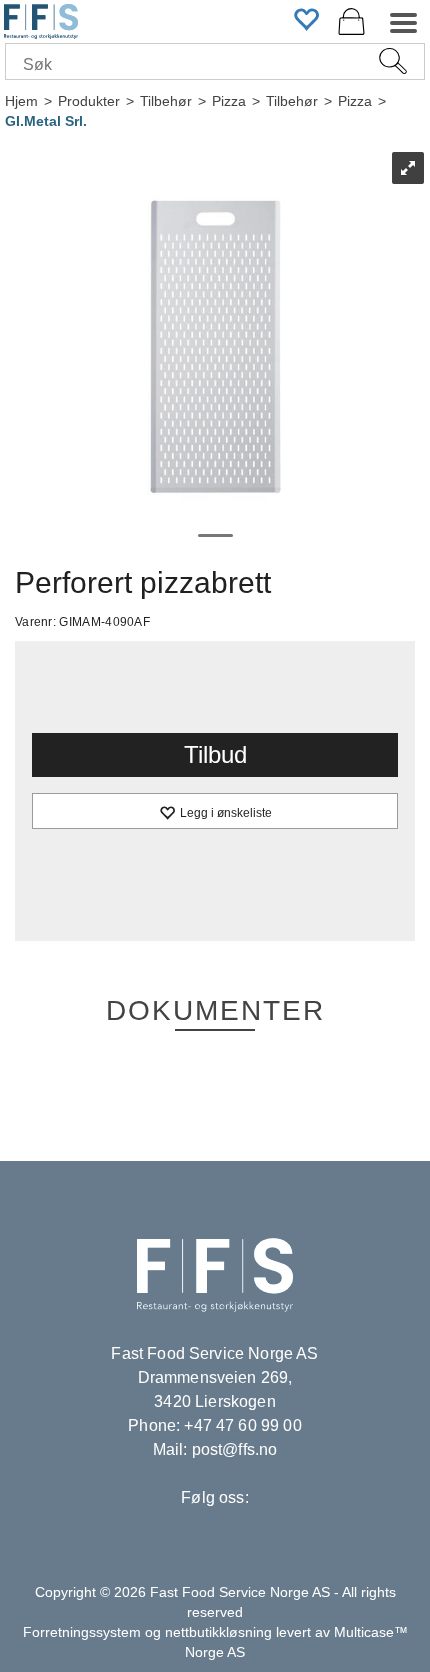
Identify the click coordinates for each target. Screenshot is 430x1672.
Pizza (229, 101)
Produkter (89, 101)
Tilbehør (166, 101)
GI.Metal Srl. (46, 121)
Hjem (21, 101)
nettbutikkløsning (218, 1632)
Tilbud (215, 754)
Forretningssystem (82, 1632)
